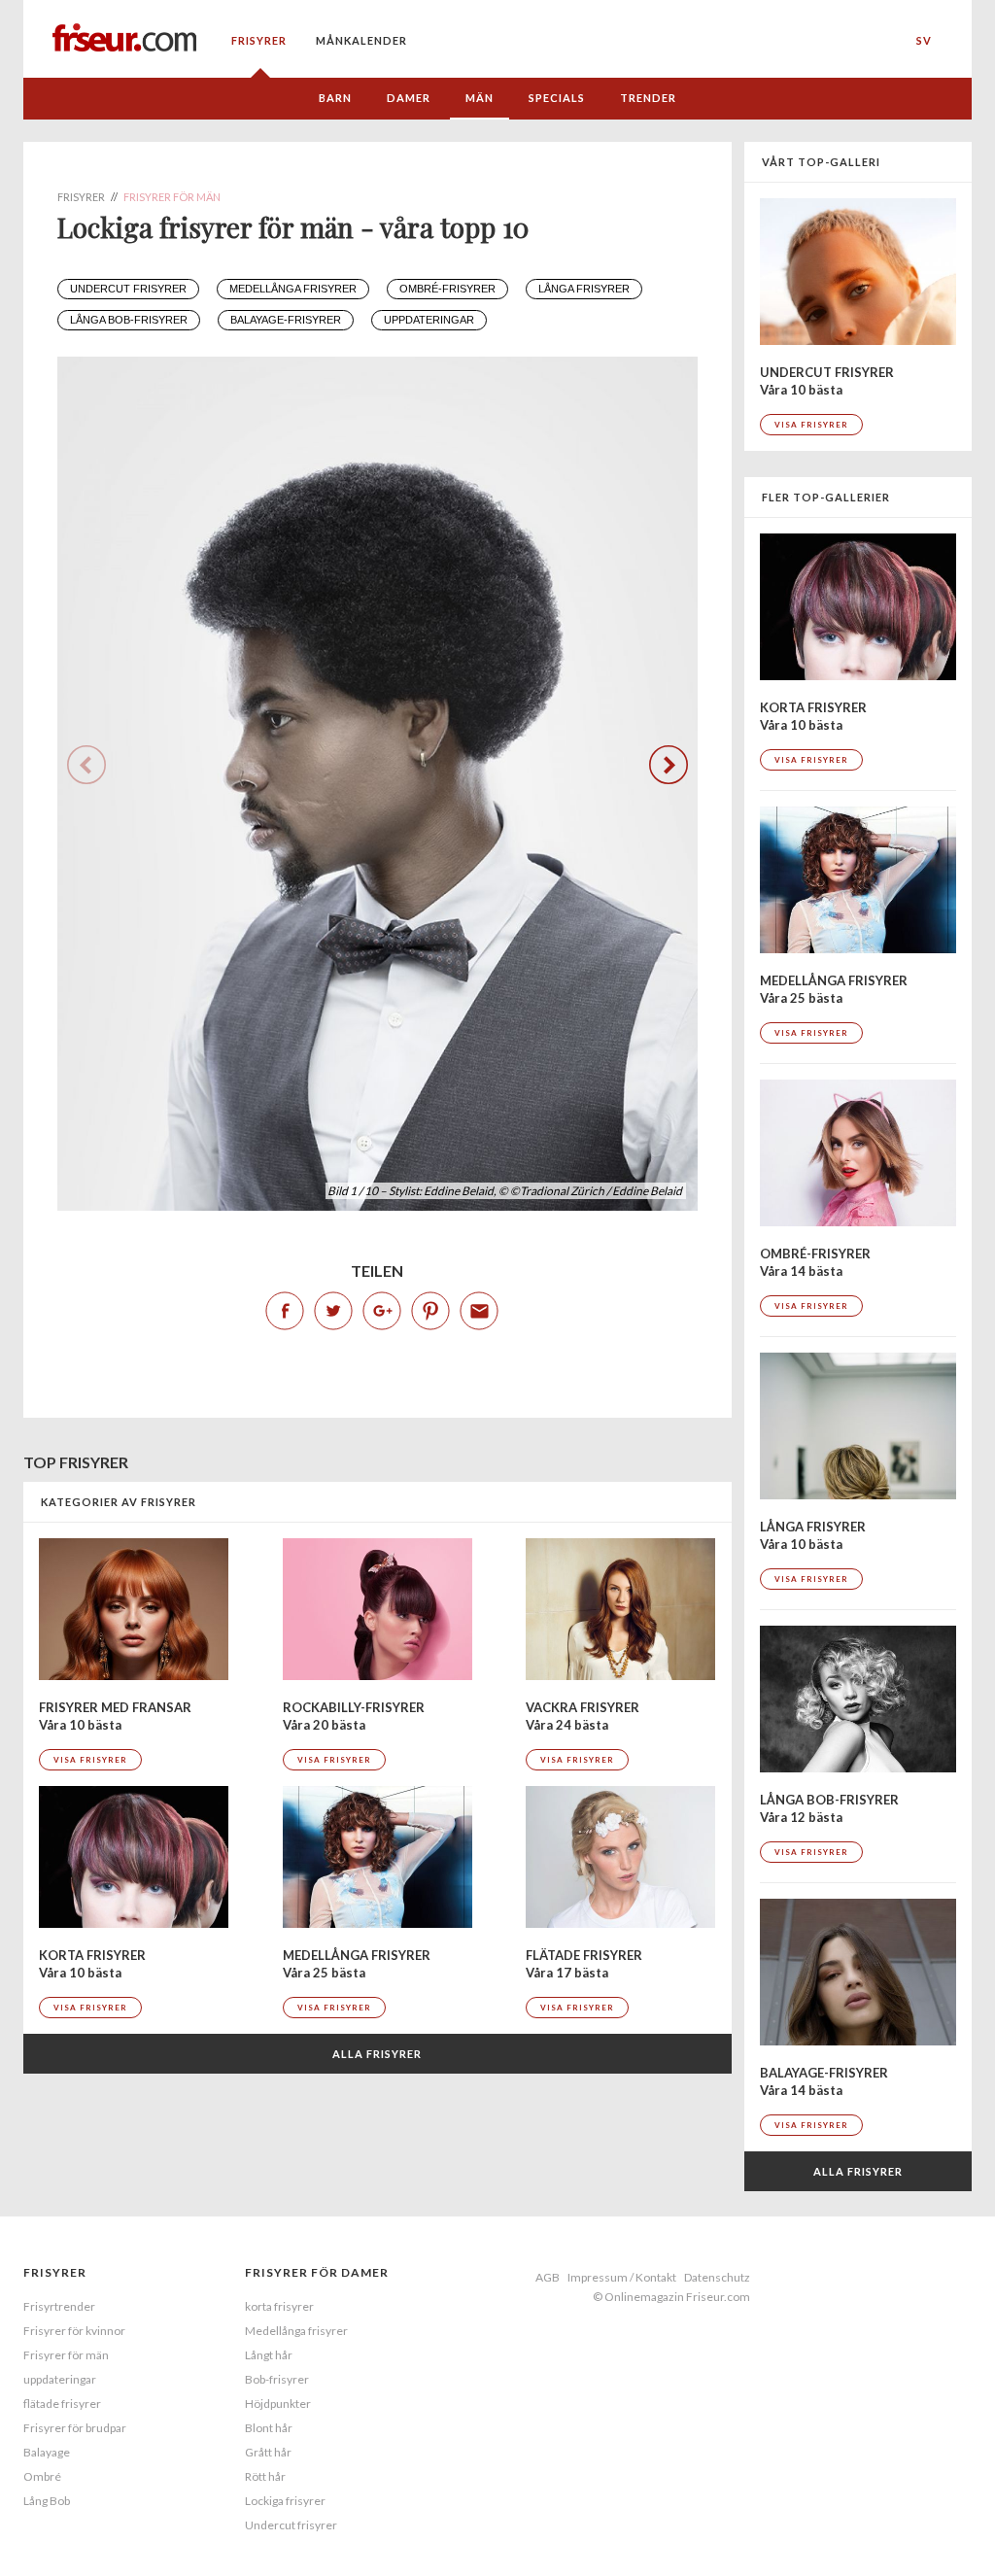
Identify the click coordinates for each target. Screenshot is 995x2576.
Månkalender (361, 40)
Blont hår (269, 2428)
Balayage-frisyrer (286, 320)
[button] (669, 765)
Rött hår (265, 2476)
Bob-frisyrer (277, 2379)
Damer (409, 98)
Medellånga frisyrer (293, 289)
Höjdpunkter (278, 2404)
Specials (557, 98)
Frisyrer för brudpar (75, 2428)
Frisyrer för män (66, 2355)
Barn (335, 98)
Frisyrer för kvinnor (74, 2331)
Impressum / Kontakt (622, 2277)
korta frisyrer (279, 2306)
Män (480, 98)
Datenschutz (717, 2277)
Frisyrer (259, 40)
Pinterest (430, 1311)
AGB (548, 2277)
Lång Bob (47, 2501)
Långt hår (269, 2355)
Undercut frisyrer (128, 289)
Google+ (382, 1311)
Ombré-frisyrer (447, 289)
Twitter (333, 1311)
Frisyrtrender (59, 2306)
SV (924, 40)
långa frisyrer (584, 289)
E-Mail (479, 1311)
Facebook (285, 1311)
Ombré (42, 2476)
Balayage (47, 2452)
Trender (648, 98)
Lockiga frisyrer (285, 2501)
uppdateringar (429, 320)
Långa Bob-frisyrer (129, 320)
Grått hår (268, 2452)
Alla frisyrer (377, 2054)
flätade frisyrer (62, 2404)
